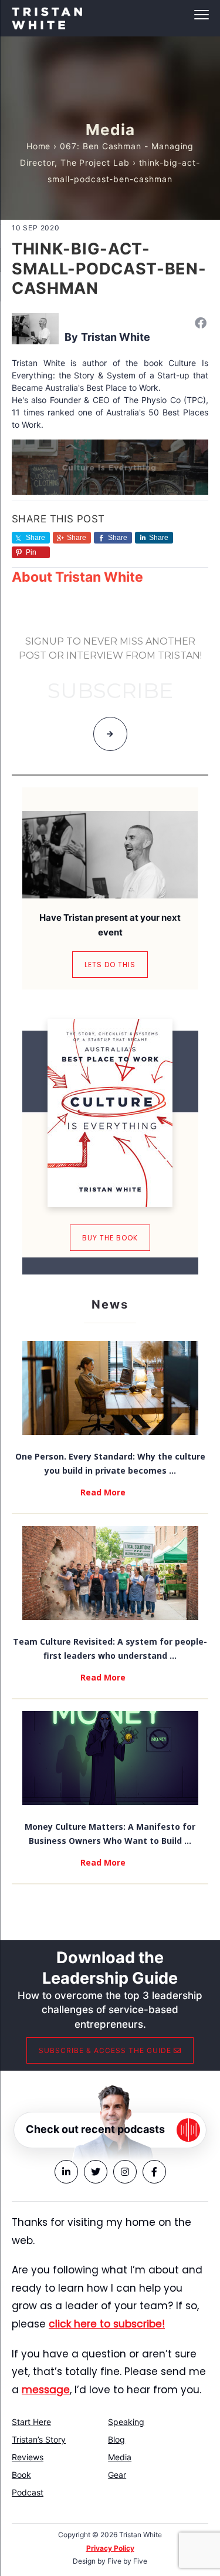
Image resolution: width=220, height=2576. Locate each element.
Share (77, 538)
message (46, 2390)
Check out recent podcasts (95, 2129)
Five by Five (127, 2561)
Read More (103, 1492)
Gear (117, 2475)
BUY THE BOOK (110, 1238)
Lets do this (110, 965)
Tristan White (116, 337)
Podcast (28, 2492)
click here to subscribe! (107, 2324)
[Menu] (110, 15)
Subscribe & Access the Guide (106, 2050)
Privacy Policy (110, 2548)
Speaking (126, 2422)
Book (21, 2475)
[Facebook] (201, 323)
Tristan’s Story (39, 2439)
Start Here (31, 2422)
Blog (116, 2439)
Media (120, 2457)
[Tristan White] (35, 328)
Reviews (28, 2457)
